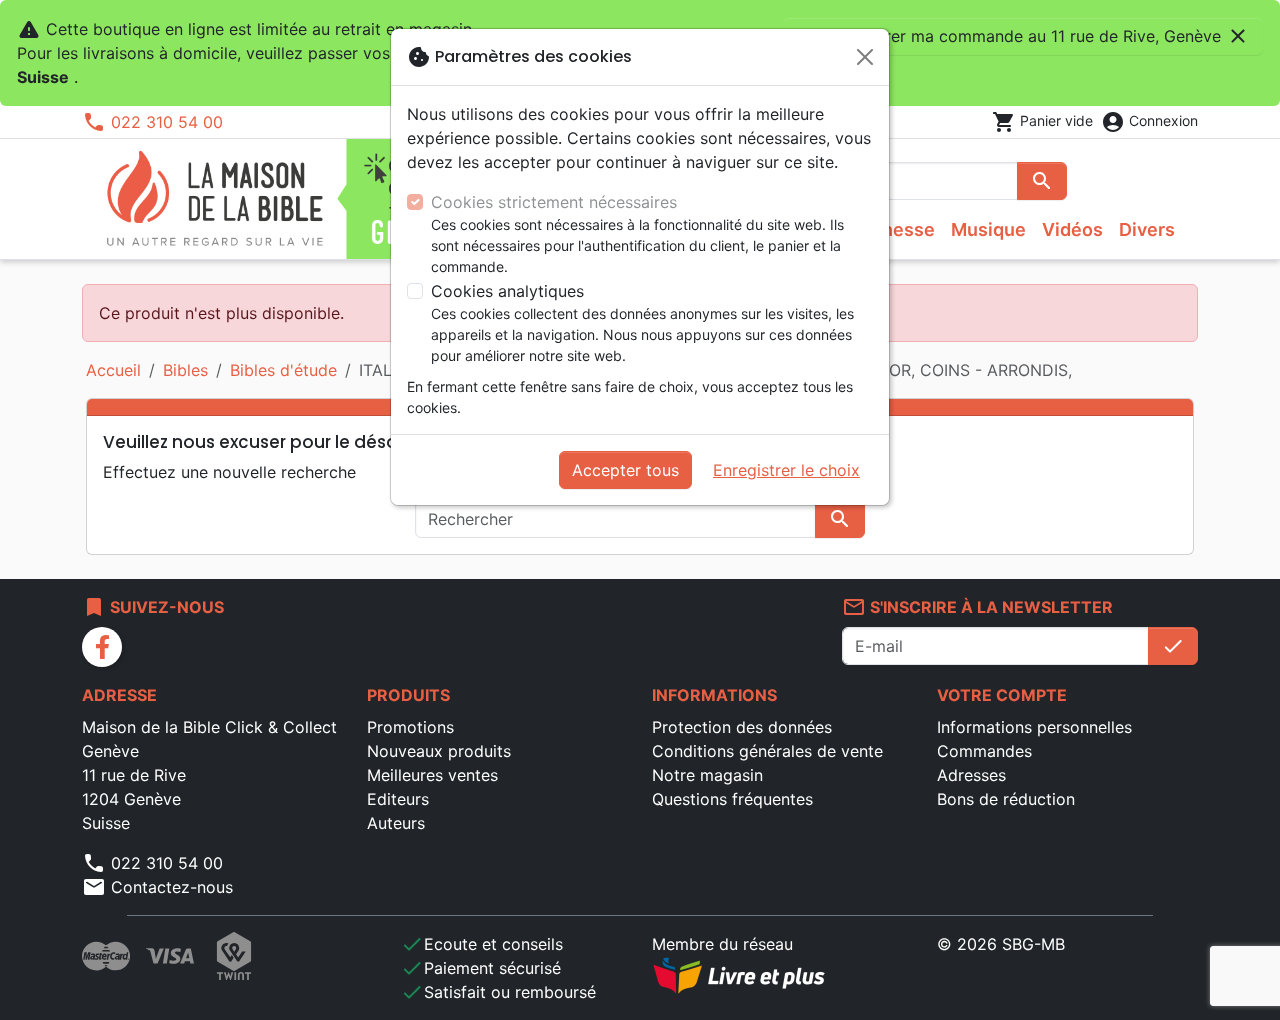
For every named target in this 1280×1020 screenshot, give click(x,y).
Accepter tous (625, 470)
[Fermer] (865, 57)
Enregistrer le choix (786, 470)
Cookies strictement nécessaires (554, 202)
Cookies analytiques (507, 291)
